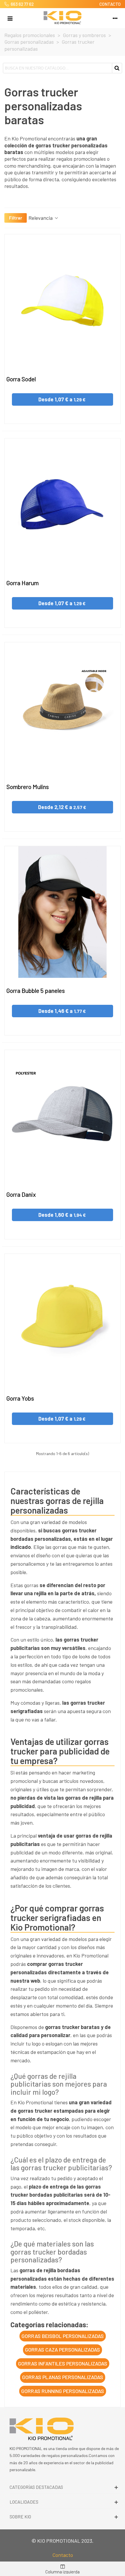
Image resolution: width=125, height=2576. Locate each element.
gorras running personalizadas (63, 2391)
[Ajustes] (115, 18)
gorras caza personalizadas (63, 2350)
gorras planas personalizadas (63, 2377)
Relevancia (41, 218)
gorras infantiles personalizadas (63, 2363)
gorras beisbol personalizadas (63, 2336)
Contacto (63, 2555)
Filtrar (16, 218)
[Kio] (63, 18)
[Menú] (10, 18)
